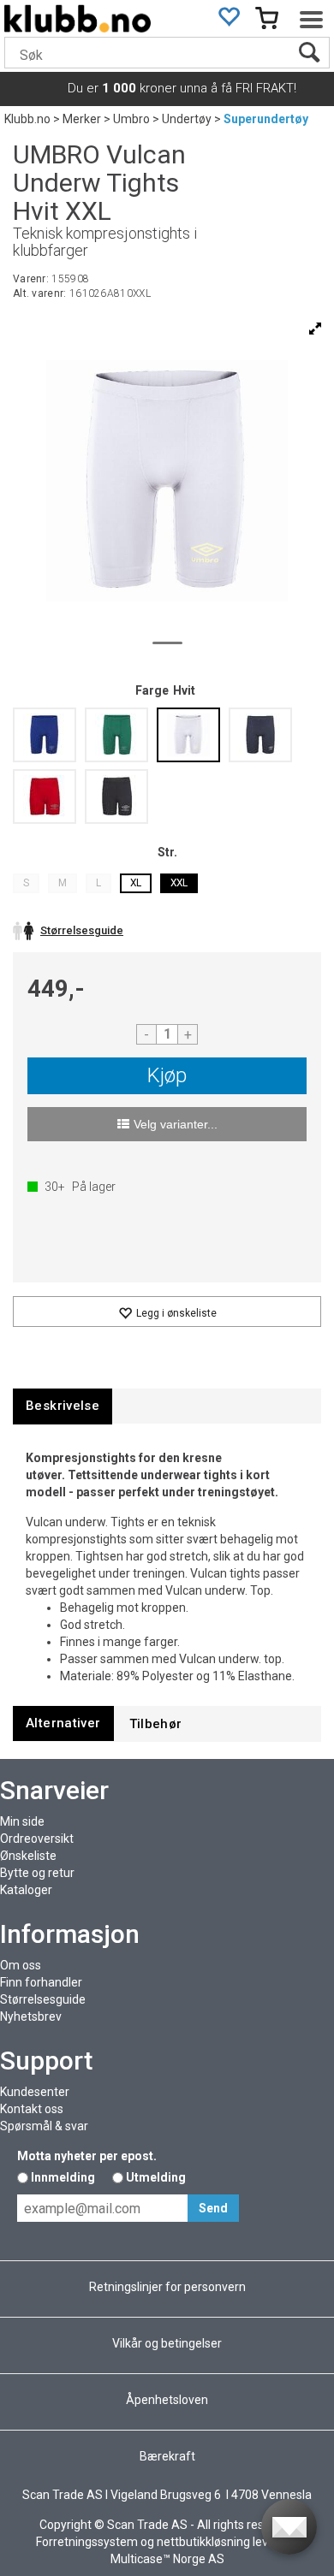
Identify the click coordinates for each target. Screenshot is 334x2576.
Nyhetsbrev (31, 2016)
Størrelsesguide (43, 1999)
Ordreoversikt (37, 1839)
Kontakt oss (32, 2109)
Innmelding (63, 2177)
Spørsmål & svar (44, 2126)
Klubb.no (27, 119)
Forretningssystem (87, 2542)
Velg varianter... (176, 1124)
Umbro (131, 119)
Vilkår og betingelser (167, 2343)
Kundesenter (35, 2092)
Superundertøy (266, 119)
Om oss (21, 1965)
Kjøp (167, 1075)
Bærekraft (167, 2456)
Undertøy (187, 119)
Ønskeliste (28, 1856)
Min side (22, 1821)
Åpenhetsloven (167, 2400)
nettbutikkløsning (203, 2542)
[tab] (63, 1406)
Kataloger (26, 1890)
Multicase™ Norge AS (167, 2559)
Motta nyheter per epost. (87, 2156)
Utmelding (156, 2177)
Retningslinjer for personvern (167, 2287)
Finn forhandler (41, 1982)
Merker (82, 119)
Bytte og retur (37, 1873)
